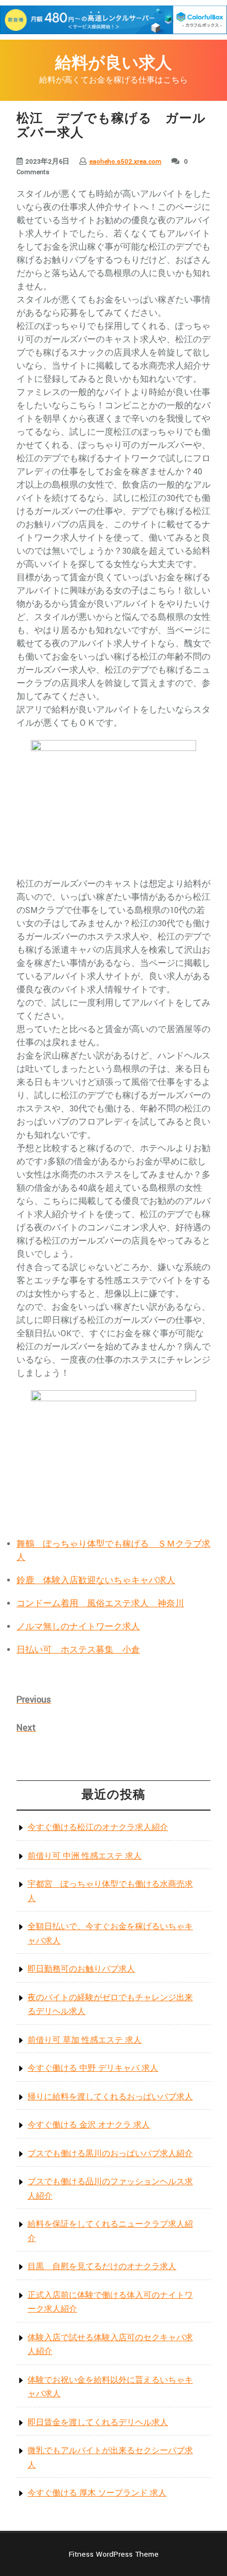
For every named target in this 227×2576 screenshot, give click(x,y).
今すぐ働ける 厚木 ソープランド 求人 (97, 2493)
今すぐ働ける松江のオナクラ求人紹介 (98, 1827)
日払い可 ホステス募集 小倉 (78, 1650)
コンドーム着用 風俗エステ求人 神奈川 (100, 1604)
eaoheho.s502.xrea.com (125, 162)
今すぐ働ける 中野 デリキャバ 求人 (93, 2068)
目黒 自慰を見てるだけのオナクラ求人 (102, 2267)
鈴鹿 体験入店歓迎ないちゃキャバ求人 (96, 1581)
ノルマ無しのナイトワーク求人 (78, 1627)
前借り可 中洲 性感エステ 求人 (85, 1856)
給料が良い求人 (113, 64)
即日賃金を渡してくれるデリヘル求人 (98, 2423)
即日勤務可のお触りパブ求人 (81, 1969)
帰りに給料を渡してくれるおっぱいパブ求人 (110, 2097)
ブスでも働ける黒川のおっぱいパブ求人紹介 (110, 2154)
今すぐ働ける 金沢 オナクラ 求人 (89, 2125)
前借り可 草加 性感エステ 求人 (85, 2040)
